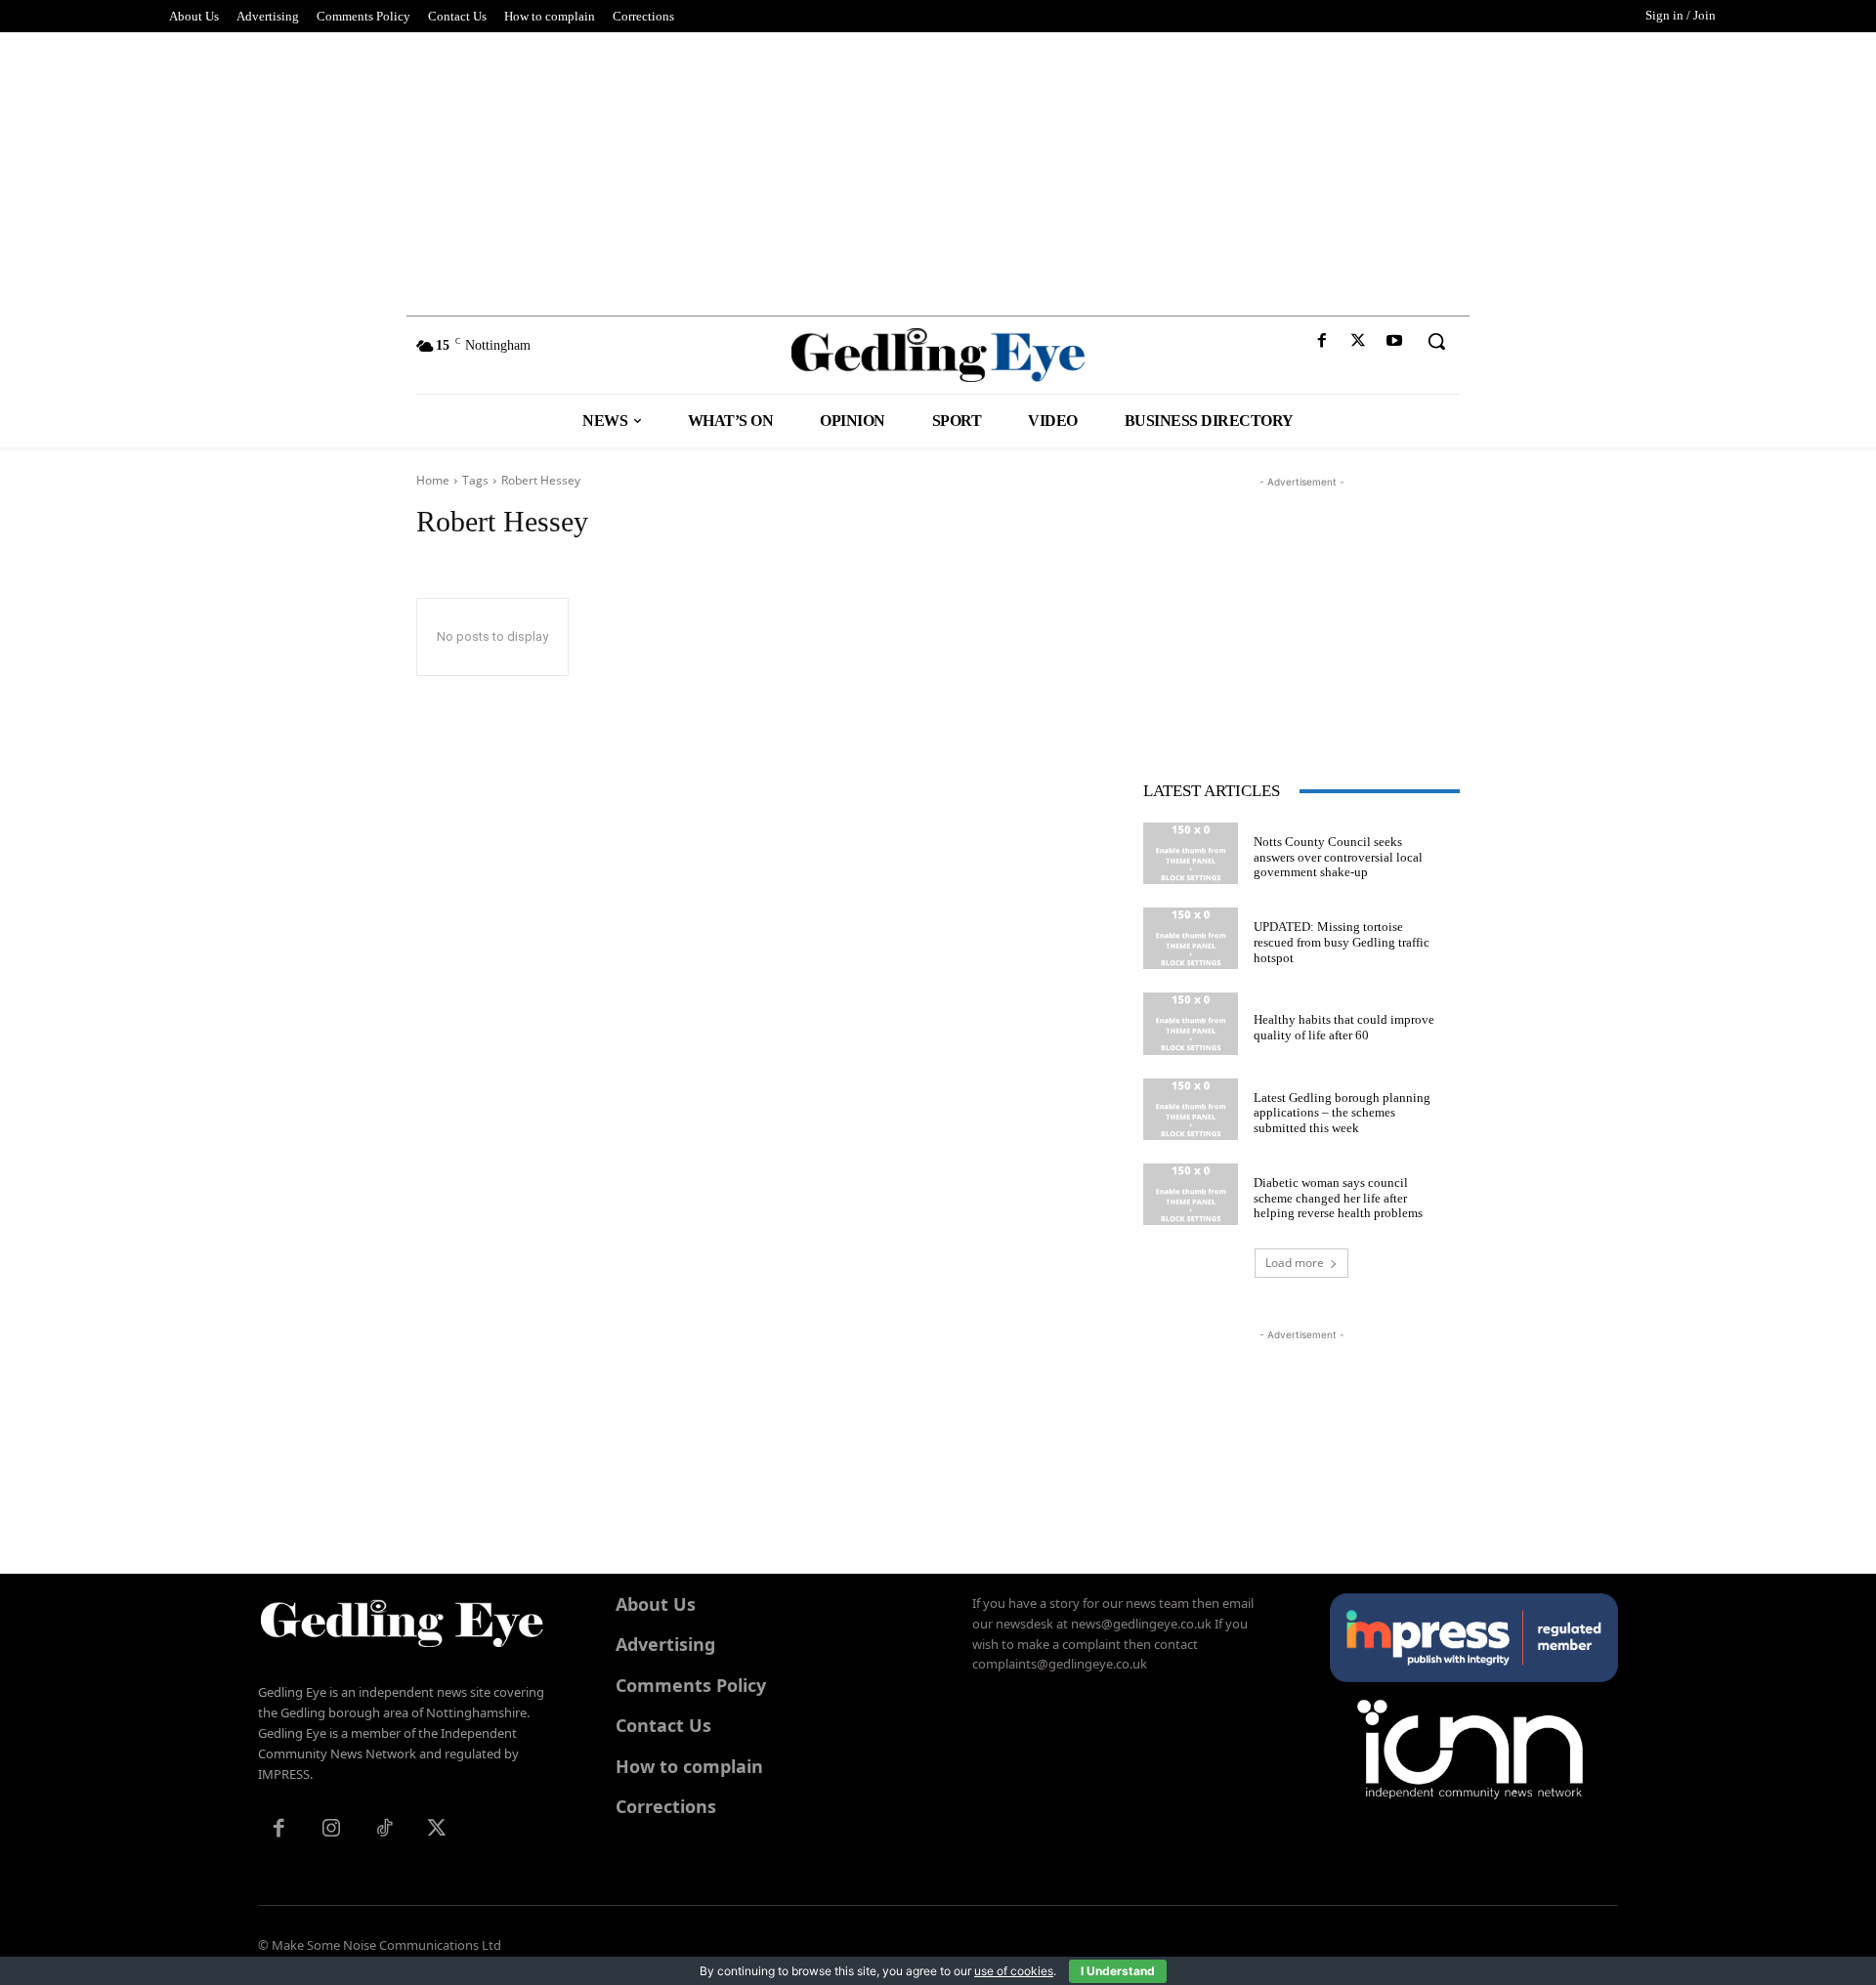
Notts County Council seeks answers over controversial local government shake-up (1338, 857)
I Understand (1118, 1971)
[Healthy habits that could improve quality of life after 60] (1191, 1023)
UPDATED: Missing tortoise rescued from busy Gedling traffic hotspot (1342, 942)
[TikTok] (384, 1830)
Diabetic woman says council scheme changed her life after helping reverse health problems (1338, 1198)
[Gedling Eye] (938, 355)
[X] (1359, 341)
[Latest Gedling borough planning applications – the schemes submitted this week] (1191, 1109)
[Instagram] (331, 1830)
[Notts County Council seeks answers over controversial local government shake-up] (1191, 853)
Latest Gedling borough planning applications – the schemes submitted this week (1342, 1113)
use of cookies (1014, 1971)
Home (433, 480)
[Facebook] (1322, 341)
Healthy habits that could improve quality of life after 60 (1344, 1027)
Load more (1295, 1263)
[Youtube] (1395, 341)
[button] (1436, 341)
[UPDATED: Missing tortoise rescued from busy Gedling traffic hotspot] (1191, 938)
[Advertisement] (938, 169)
